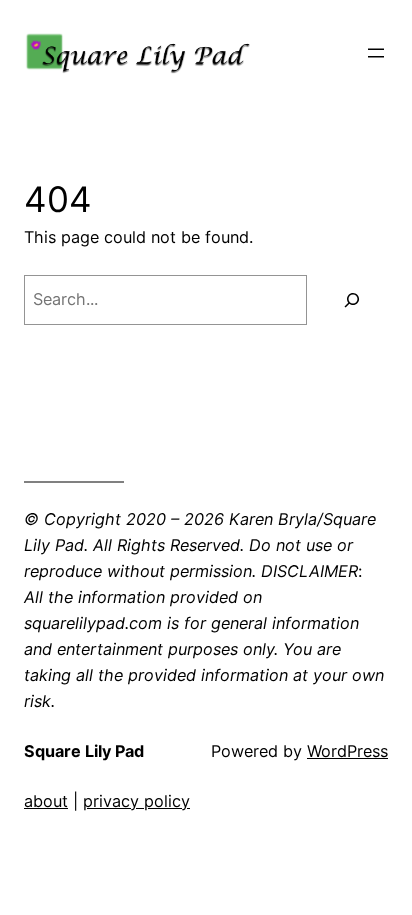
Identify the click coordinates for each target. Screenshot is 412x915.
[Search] (352, 300)
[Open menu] (376, 53)
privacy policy (136, 801)
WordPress (347, 751)
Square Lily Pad (84, 751)
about (46, 801)
